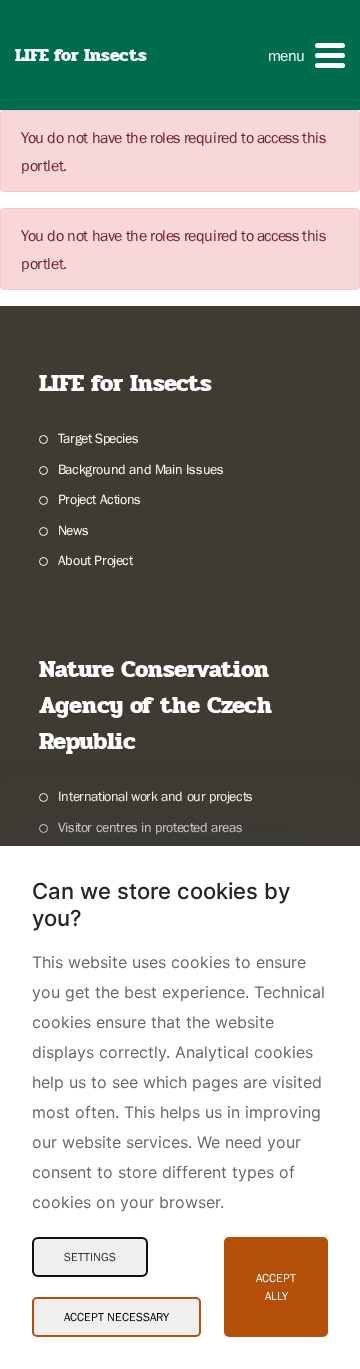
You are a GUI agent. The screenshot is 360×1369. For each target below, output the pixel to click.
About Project (95, 560)
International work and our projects (155, 796)
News (73, 530)
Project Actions (99, 499)
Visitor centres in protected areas (150, 827)
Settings (90, 1257)
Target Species (98, 438)
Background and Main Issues (140, 469)
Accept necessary (116, 1317)
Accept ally (276, 1287)
